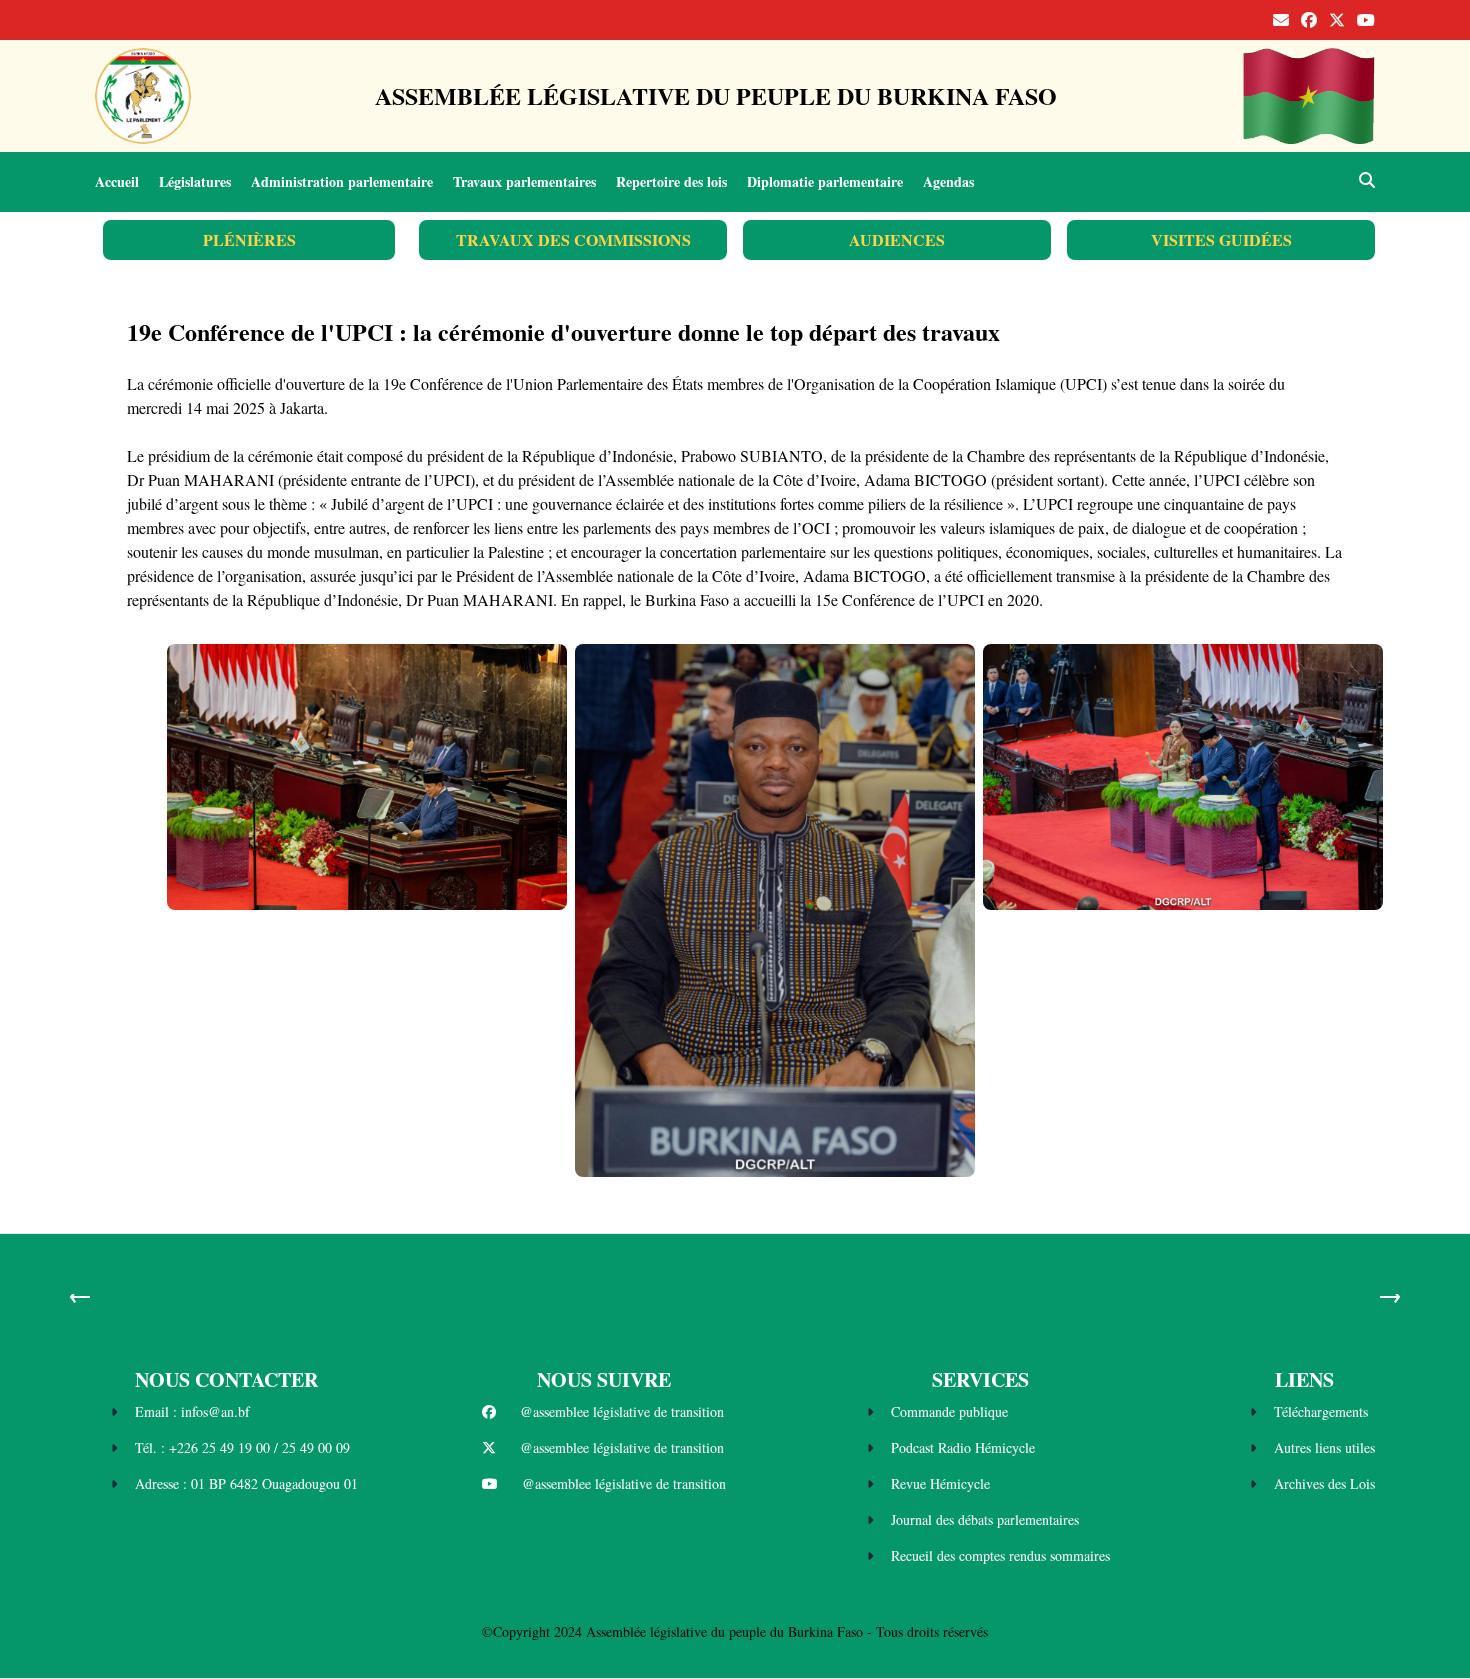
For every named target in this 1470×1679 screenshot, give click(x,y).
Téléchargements (1321, 1411)
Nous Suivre (604, 1379)
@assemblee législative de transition (622, 1411)
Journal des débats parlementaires (985, 1519)
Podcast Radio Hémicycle (963, 1447)
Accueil (117, 181)
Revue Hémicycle (940, 1483)
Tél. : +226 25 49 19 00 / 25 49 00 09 (242, 1447)
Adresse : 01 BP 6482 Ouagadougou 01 (246, 1483)
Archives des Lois (1324, 1483)
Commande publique (949, 1411)
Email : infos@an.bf (192, 1411)
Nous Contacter (226, 1379)
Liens (1304, 1379)
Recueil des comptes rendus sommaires (1000, 1555)
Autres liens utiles (1324, 1447)
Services (980, 1379)
